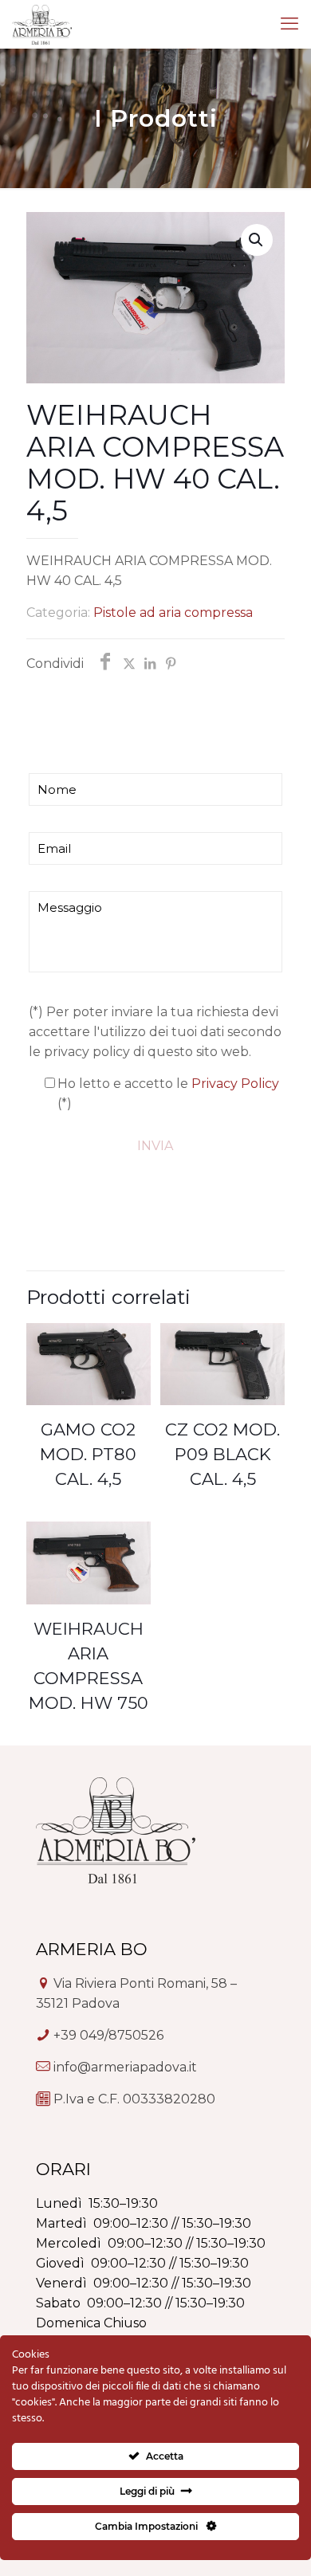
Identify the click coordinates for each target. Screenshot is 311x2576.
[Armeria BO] (42, 24)
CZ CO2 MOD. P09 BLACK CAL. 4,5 (222, 1454)
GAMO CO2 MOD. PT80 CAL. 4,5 (88, 1454)
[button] (257, 240)
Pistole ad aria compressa (173, 613)
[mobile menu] (289, 24)
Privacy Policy (235, 1084)
